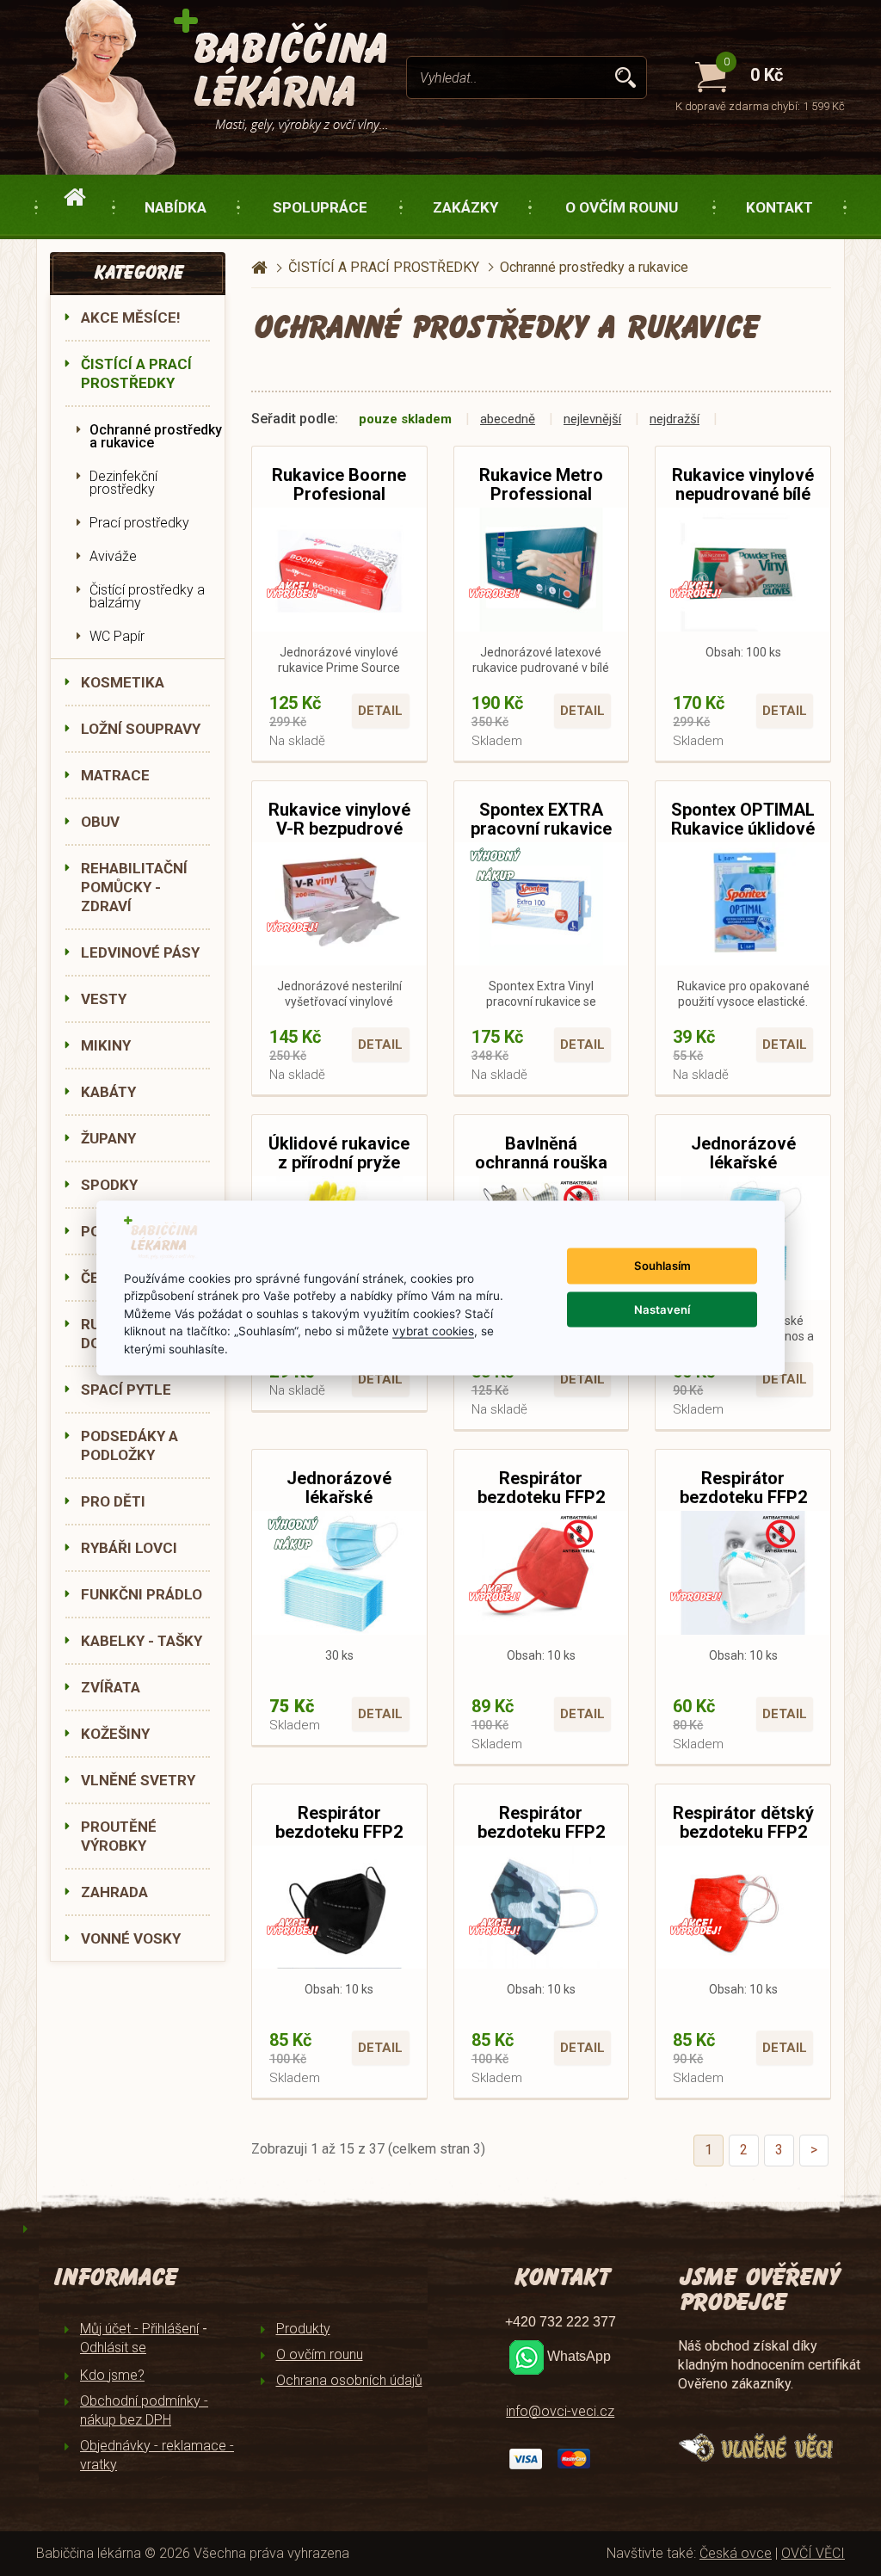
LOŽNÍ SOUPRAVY (141, 729)
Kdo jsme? (112, 2375)
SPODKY (109, 1185)
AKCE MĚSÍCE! (131, 317)
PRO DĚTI (113, 1501)
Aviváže (113, 556)
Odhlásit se (113, 2348)
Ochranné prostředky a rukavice (156, 436)
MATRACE (115, 775)
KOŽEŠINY (115, 1734)
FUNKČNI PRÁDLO (142, 1594)
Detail (380, 711)
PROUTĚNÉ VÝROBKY (119, 1836)
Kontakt (779, 207)
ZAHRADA (114, 1892)
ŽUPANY (108, 1138)
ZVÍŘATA (111, 1687)
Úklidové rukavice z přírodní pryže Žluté (339, 1162)
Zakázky (465, 207)
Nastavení (662, 1309)
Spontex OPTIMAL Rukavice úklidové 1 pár (743, 829)
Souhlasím (662, 1266)
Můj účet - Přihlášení (139, 2329)
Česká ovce (736, 2553)
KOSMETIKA (123, 682)
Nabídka (176, 207)
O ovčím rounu (622, 207)
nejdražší (675, 419)
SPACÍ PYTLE (126, 1390)
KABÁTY (108, 1092)
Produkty (303, 2329)
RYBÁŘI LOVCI (129, 1548)
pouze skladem (405, 419)
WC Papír (117, 636)
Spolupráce (320, 207)
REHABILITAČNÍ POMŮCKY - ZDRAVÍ (134, 887)
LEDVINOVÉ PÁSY (140, 952)
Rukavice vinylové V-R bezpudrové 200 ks (339, 829)
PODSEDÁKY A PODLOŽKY (129, 1445)
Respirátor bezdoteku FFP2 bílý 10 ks (743, 1497)
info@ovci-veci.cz (560, 2411)
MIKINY (106, 1045)
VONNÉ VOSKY (131, 1938)
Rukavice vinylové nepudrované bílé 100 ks (743, 494)
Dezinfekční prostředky (123, 483)
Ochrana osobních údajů (349, 2380)
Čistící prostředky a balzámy (147, 596)
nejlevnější (592, 419)
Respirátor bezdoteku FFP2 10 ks (541, 1497)
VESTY (104, 999)
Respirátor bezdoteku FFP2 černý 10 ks (339, 1832)
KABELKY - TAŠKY (142, 1641)
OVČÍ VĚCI (813, 2553)
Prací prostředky (139, 523)
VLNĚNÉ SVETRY (138, 1780)
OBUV (100, 822)
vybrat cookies (433, 1331)
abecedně (508, 419)
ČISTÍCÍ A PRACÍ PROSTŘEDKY (136, 373)
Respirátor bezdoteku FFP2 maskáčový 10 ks (541, 1832)
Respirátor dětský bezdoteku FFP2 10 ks (743, 1832)
